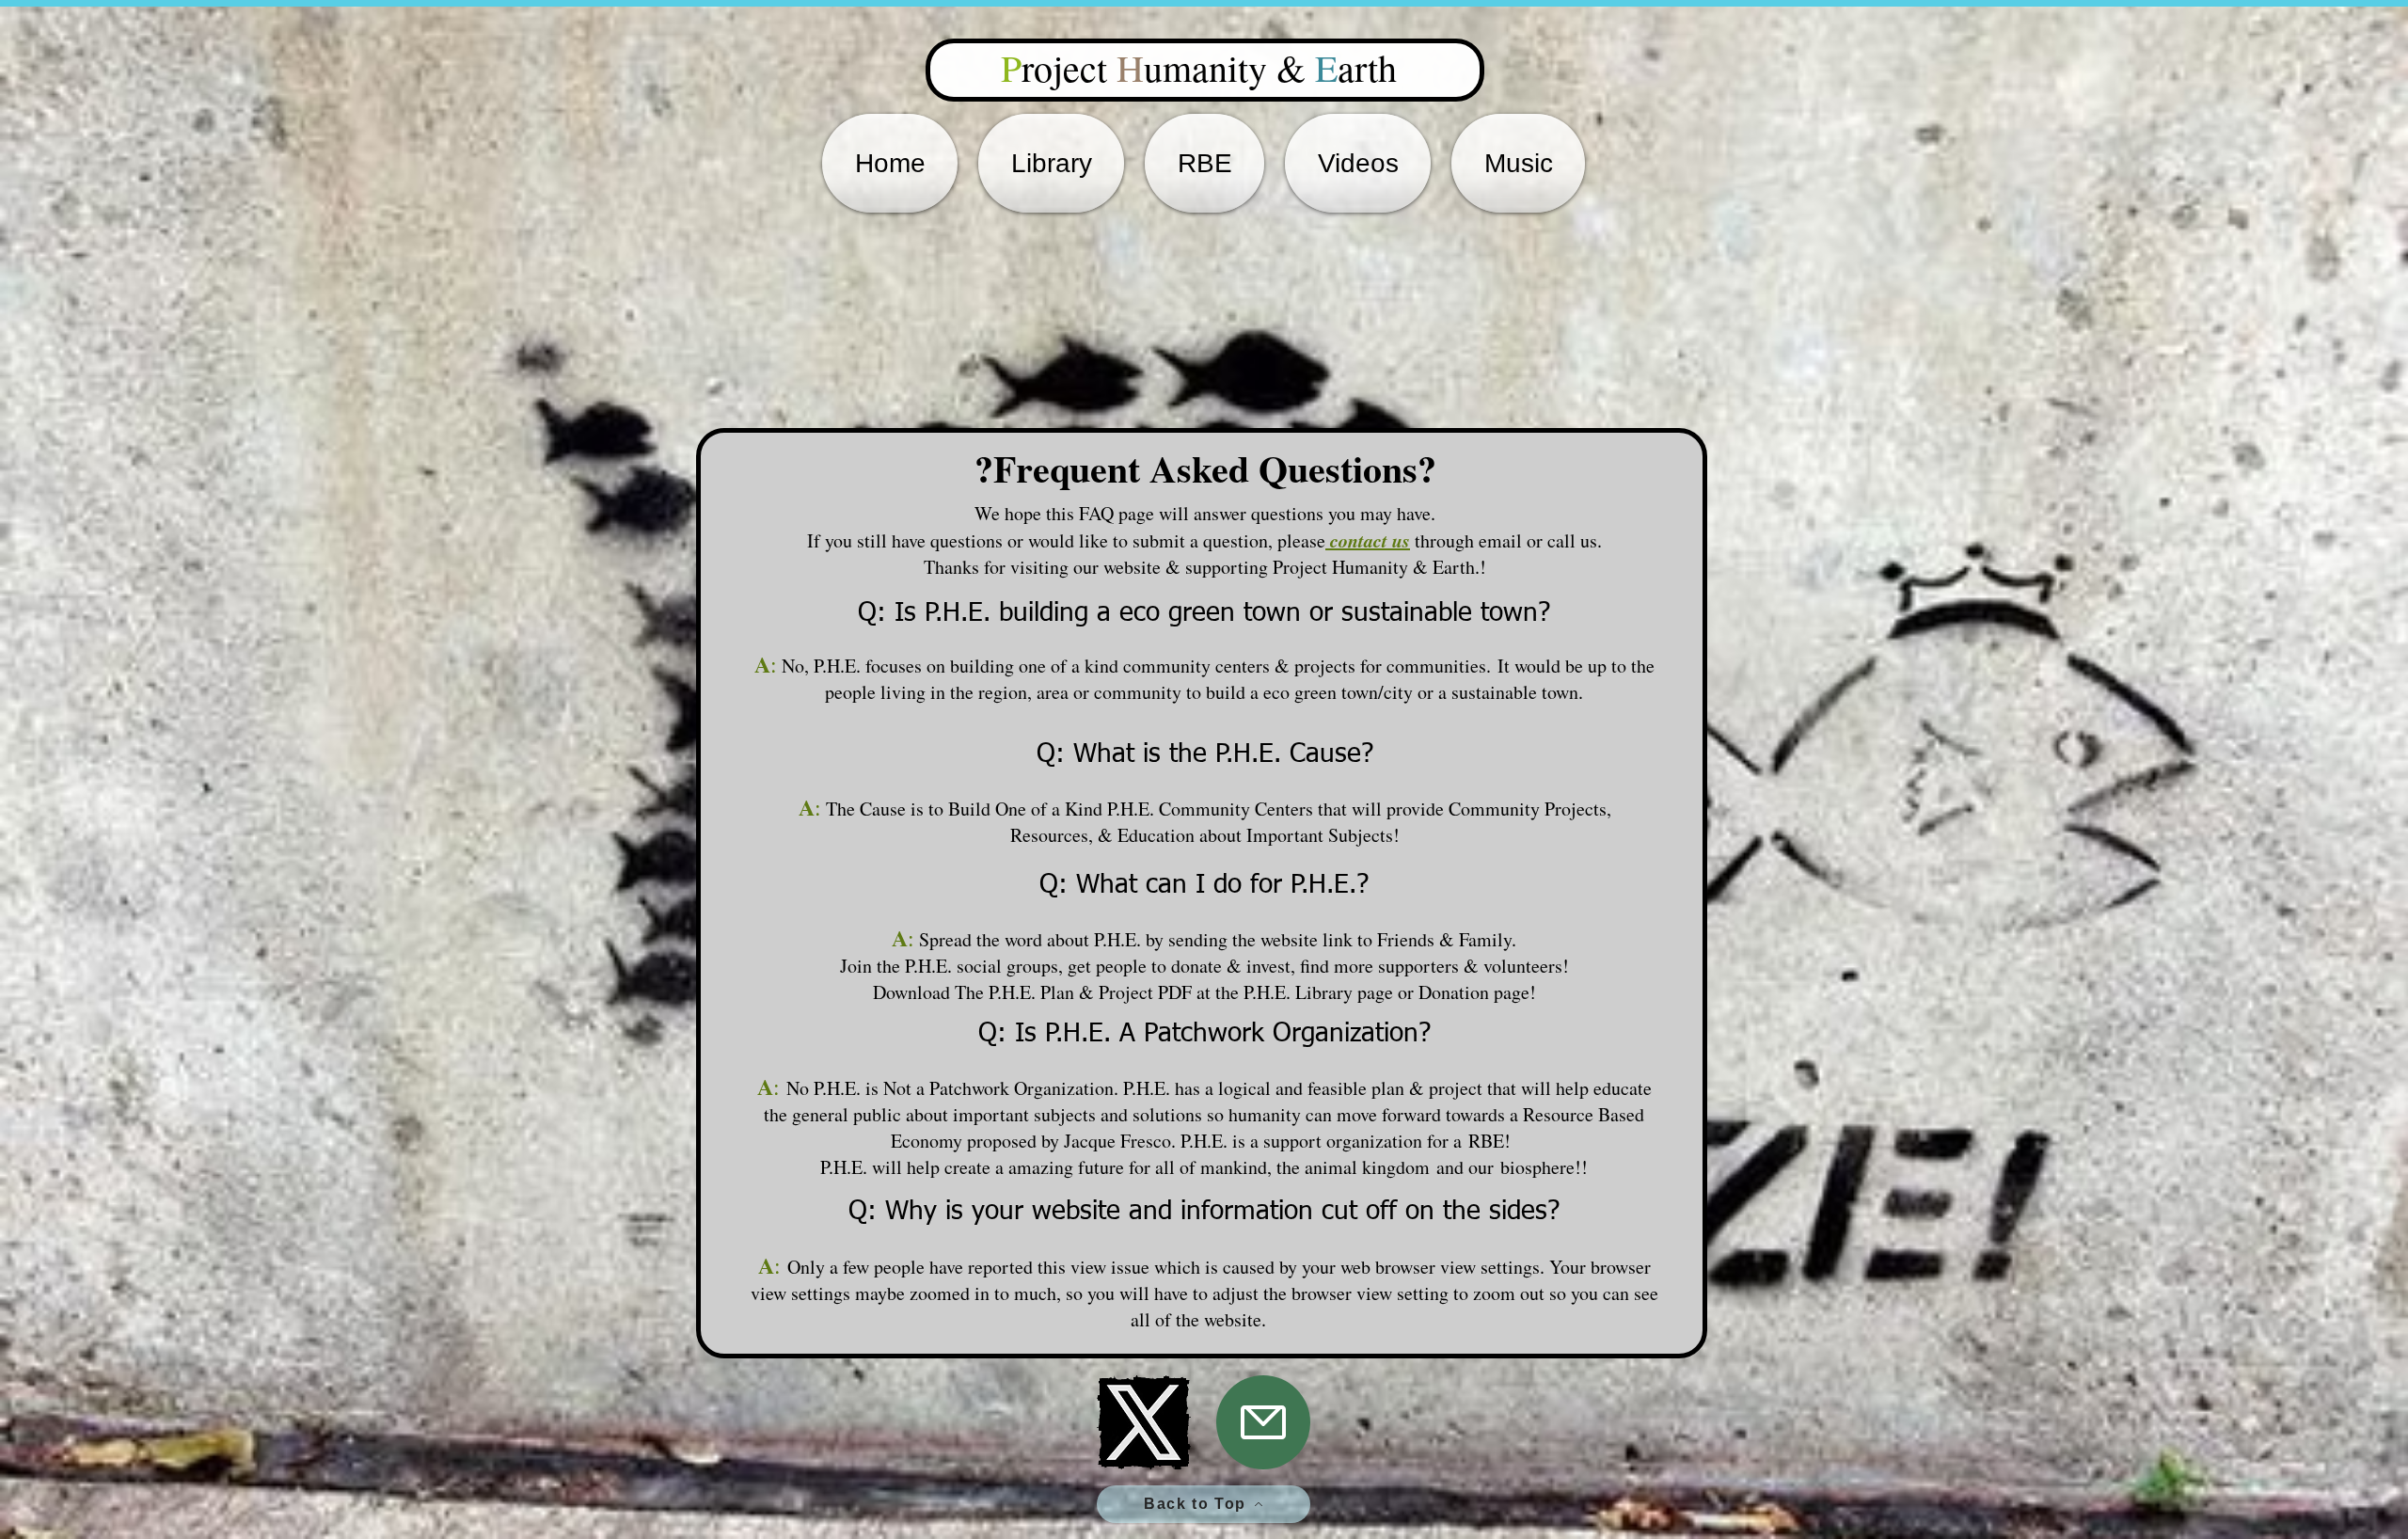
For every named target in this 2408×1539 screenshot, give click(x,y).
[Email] (1263, 1422)
